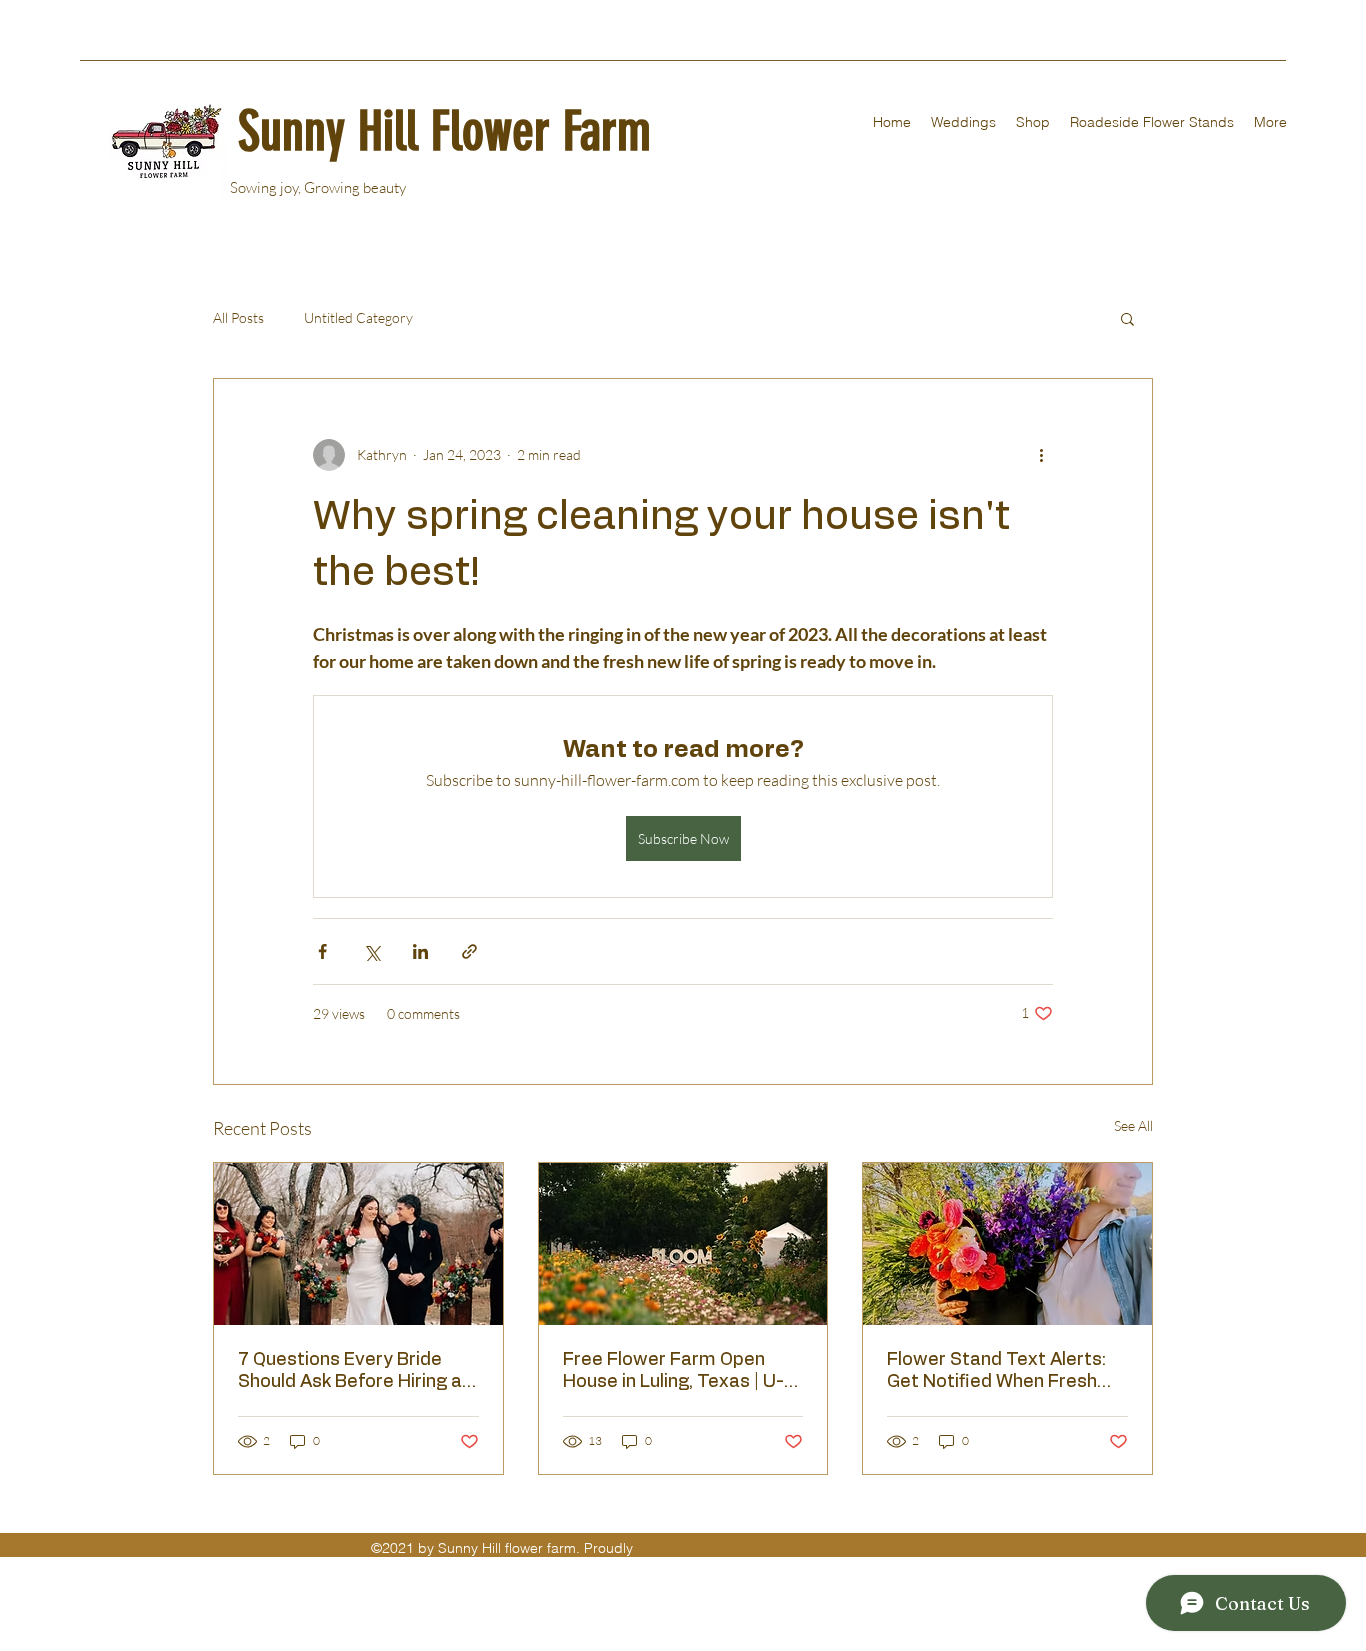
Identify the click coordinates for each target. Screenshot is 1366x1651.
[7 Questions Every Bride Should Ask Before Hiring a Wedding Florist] (358, 1244)
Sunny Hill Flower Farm (444, 132)
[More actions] (1041, 455)
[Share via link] (469, 951)
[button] (1127, 318)
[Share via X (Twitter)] (371, 951)
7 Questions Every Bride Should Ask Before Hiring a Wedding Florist (350, 1372)
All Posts (238, 317)
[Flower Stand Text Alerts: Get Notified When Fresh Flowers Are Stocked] (1007, 1244)
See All (1133, 1125)
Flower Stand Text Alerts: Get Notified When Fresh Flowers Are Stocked (996, 1372)
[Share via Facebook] (322, 951)
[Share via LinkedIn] (420, 951)
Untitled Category (358, 317)
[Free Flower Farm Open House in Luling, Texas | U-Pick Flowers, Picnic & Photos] (683, 1244)
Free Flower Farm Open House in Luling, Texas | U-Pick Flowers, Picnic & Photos (673, 1372)
